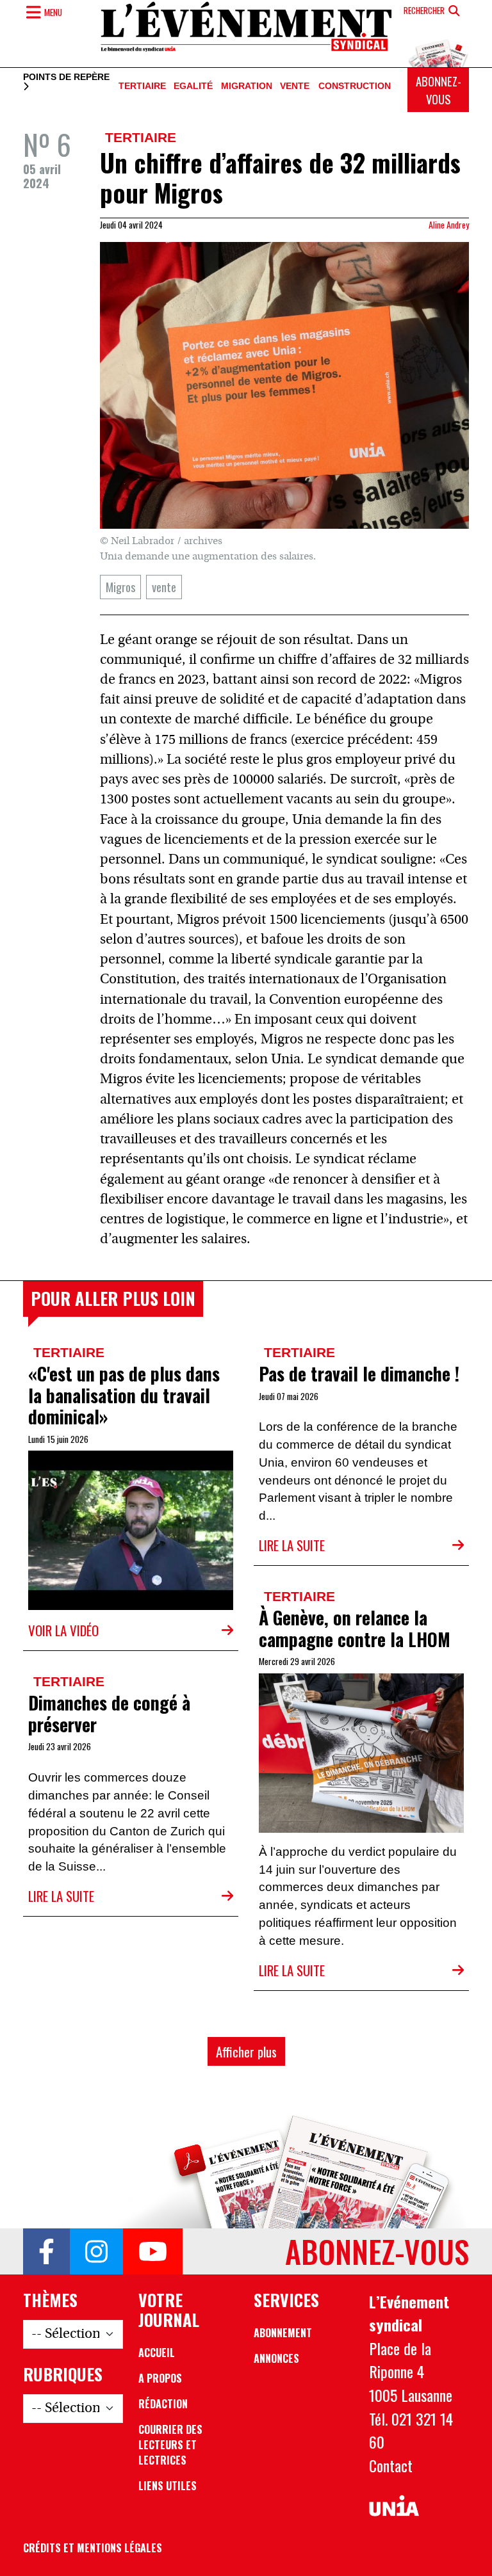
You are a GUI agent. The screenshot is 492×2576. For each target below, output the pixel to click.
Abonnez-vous (439, 90)
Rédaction (163, 2404)
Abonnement (283, 2333)
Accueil (157, 2353)
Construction (355, 86)
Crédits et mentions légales (93, 2548)
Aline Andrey (449, 225)
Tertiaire (142, 86)
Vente (295, 86)
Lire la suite (292, 1545)
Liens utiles (168, 2486)
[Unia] (394, 2506)
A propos (160, 2378)
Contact (391, 2465)
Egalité (193, 86)
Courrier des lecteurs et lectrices (170, 2445)
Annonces (276, 2358)
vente (164, 587)
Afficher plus (246, 2051)
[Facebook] (46, 2251)
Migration (247, 86)
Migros (120, 587)
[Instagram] (96, 2251)
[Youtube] (153, 2251)
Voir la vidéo (63, 1630)
